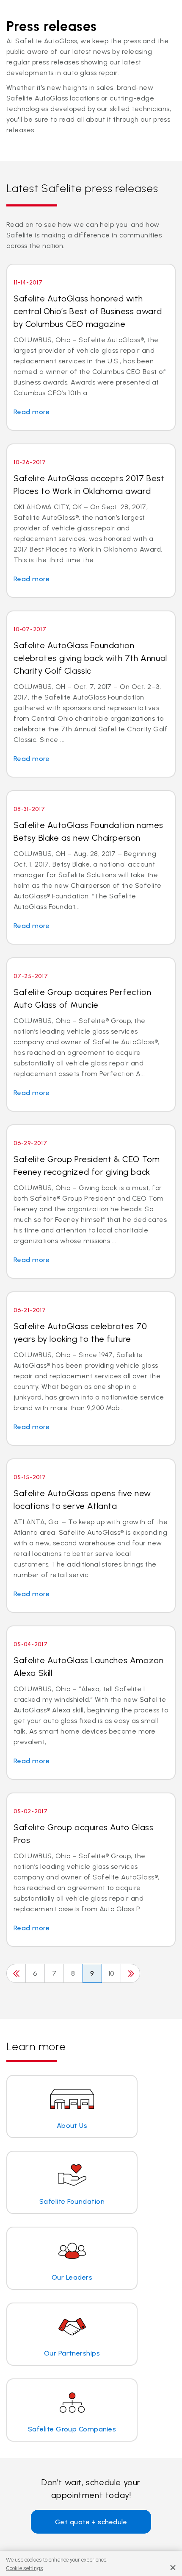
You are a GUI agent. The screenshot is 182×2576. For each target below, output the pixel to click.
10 (111, 1973)
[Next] (130, 1973)
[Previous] (16, 1973)
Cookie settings (25, 2568)
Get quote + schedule (91, 2522)
